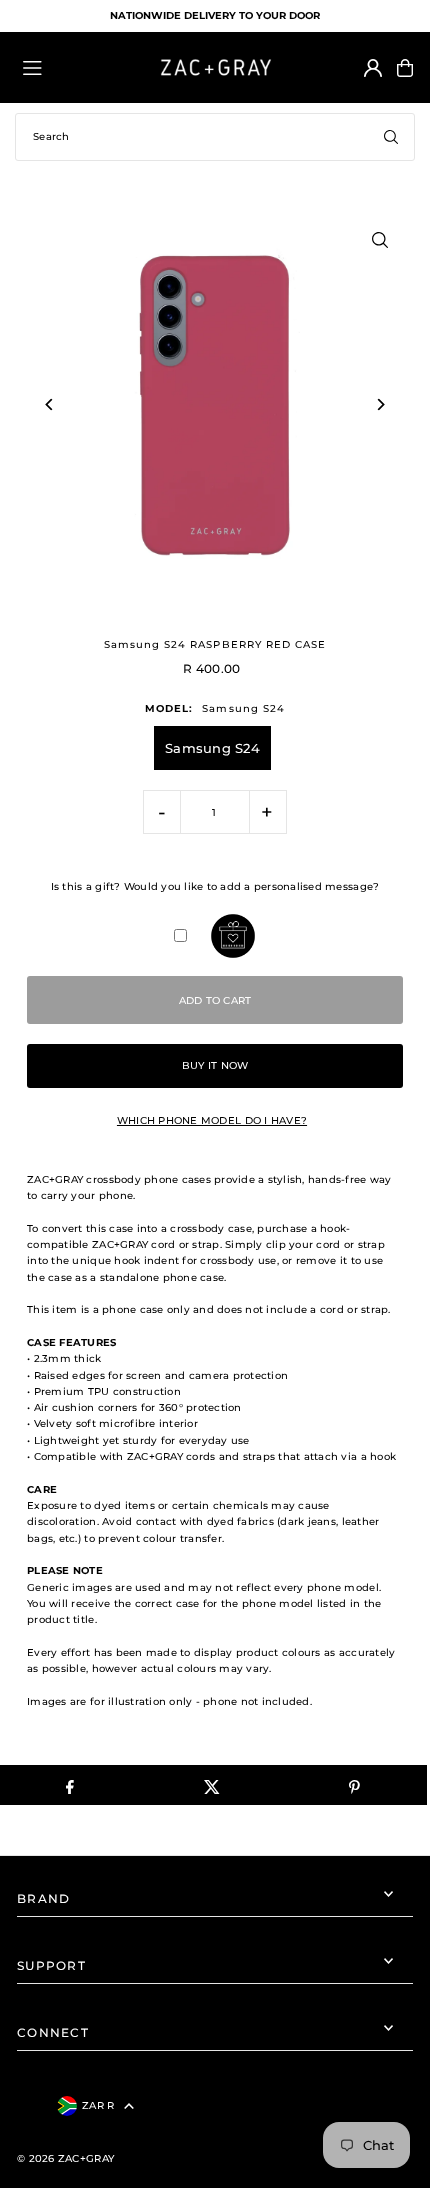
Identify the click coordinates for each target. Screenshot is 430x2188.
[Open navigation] (79, 67)
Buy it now (215, 1065)
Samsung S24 (212, 748)
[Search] (391, 137)
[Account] (373, 68)
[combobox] (215, 137)
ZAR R (98, 2105)
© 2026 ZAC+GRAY (65, 2158)
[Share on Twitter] (212, 1785)
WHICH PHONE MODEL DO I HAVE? (212, 1121)
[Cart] (405, 68)
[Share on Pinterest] (354, 1785)
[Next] (380, 404)
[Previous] (49, 404)
